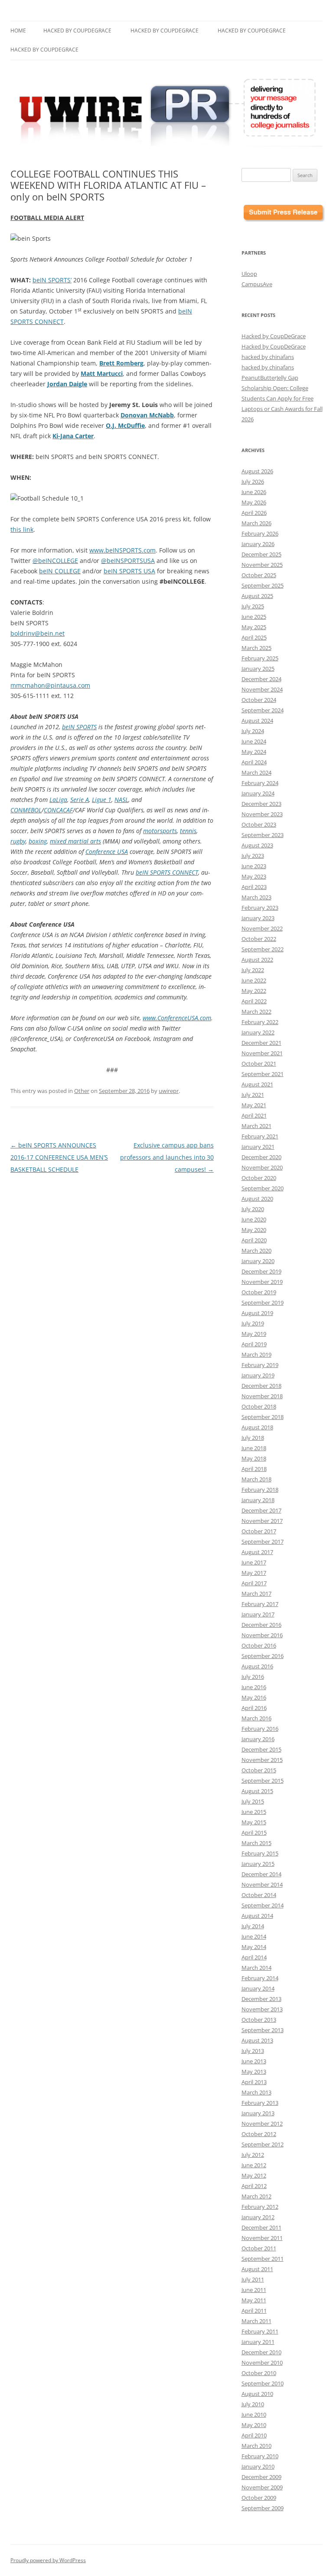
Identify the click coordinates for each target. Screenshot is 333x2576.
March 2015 (256, 1843)
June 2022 (254, 980)
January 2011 (258, 2342)
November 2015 (262, 1760)
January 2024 (258, 793)
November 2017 (262, 1521)
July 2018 (253, 1438)
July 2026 (253, 482)
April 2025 (254, 637)
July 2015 (253, 1801)
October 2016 (259, 1645)
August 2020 (257, 1199)
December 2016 (261, 1625)
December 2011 (261, 2227)
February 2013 (260, 2103)
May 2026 (254, 502)
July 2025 (253, 606)
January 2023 (258, 918)
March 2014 (256, 1968)
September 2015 (263, 1781)
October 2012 (259, 2134)
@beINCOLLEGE (55, 561)
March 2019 (256, 1354)
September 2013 (263, 2030)
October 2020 (259, 1178)
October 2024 (259, 700)
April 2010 (254, 2435)
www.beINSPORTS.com (122, 550)
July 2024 (253, 731)
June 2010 (254, 2414)
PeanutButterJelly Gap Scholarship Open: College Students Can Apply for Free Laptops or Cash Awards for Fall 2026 (282, 398)
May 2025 (254, 627)
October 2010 (259, 2373)
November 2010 (262, 2363)
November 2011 (262, 2238)
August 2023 (257, 845)
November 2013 (262, 2009)
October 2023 (259, 824)
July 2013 (253, 2051)
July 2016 (253, 1677)
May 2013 (254, 2072)
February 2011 (260, 2331)
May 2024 (254, 752)
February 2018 (260, 1490)
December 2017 (261, 1510)
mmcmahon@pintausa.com (50, 685)
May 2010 (254, 2425)
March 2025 (256, 648)
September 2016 (263, 1656)
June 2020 (254, 1219)
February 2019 (260, 1365)
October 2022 (259, 939)
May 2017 (254, 1573)
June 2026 (254, 492)
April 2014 (254, 1957)
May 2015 (254, 1822)
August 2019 (257, 1313)
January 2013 (258, 2113)
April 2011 (254, 2311)
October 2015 (259, 1770)
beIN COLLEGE (60, 571)
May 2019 (254, 1334)
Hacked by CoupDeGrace (77, 31)
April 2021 (254, 1115)
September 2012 (263, 2144)
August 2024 (257, 721)
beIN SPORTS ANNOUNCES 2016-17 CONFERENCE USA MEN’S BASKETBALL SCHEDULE (59, 1157)
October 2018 (259, 1406)
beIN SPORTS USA (129, 571)
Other (82, 1091)
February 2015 (260, 1853)
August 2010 (257, 2394)
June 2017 (254, 1562)
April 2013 (254, 2082)
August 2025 (257, 596)
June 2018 (254, 1448)
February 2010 (260, 2456)
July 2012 (253, 2155)
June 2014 (254, 1936)
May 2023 (254, 876)
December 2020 (261, 1157)
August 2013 (257, 2040)
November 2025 (262, 565)
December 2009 (261, 2477)
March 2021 (256, 1126)
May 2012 (254, 2175)
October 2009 (259, 2498)
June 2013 (254, 2061)
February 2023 (260, 908)
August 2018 (257, 1427)
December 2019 (261, 1271)
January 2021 (258, 1147)
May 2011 (254, 2300)
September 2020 (263, 1188)
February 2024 (260, 783)
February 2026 (260, 533)
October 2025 (259, 575)
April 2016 (254, 1708)
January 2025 (258, 669)
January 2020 (258, 1261)
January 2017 (258, 1614)
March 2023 (256, 897)
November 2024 (262, 689)
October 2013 (259, 2020)
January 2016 (258, 1739)
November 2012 (262, 2124)
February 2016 (260, 1729)
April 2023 (254, 887)
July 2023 (253, 856)
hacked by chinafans (268, 357)
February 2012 (260, 2207)
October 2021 (259, 1063)
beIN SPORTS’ (52, 280)
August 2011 (257, 2269)
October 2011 (259, 2248)
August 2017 (257, 1552)
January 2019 (258, 1375)
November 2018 (262, 1396)
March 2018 (256, 1479)
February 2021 (260, 1136)
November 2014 (262, 1884)
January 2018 (258, 1500)
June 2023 (254, 866)
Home (18, 31)
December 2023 (261, 804)
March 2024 (256, 772)
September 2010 (263, 2383)
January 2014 (258, 1988)
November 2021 (262, 1053)
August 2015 (257, 1791)
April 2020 (254, 1240)
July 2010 (253, 2404)
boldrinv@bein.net (38, 633)
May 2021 (254, 1105)
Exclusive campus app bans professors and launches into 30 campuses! (167, 1157)
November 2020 (262, 1167)
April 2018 (254, 1469)
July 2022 (253, 970)
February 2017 (260, 1604)
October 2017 (259, 1531)
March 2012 (256, 2196)
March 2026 (256, 523)
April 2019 (254, 1344)
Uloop (249, 274)
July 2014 (253, 1926)
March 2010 (256, 2446)
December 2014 (261, 1874)
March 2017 (256, 1593)
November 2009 (262, 2487)
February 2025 (260, 658)
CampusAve (257, 284)
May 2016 (254, 1697)
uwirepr (169, 1091)
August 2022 (257, 960)
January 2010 (258, 2466)
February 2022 (260, 1022)
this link (22, 529)
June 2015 (254, 1812)
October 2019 (259, 1292)
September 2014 (263, 1905)
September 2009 (263, 2508)
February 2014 (260, 1978)
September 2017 (263, 1542)
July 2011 (253, 2279)
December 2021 (261, 1043)
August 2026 (257, 471)
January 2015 (258, 1864)
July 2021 (253, 1095)
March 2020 (256, 1251)
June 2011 (254, 2290)
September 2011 (263, 2259)
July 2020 (253, 1209)
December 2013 (261, 1999)
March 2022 (256, 1012)
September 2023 (263, 835)
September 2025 (263, 585)
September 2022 (263, 949)
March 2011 (256, 2321)
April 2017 (254, 1583)
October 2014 (259, 1895)
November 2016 (262, 1635)
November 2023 (262, 814)
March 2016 (256, 1718)
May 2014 (254, 1947)
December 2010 (261, 2352)
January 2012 (258, 2217)
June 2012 (254, 2165)
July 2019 (253, 1323)
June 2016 (254, 1687)
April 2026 (254, 513)
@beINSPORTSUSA (128, 561)
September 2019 (263, 1303)
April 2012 (254, 2186)
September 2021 (263, 1074)
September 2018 (263, 1417)
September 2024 (263, 710)
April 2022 (254, 1001)
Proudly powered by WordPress (48, 2560)
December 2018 (261, 1386)
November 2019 (262, 1282)
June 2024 (254, 741)
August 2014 (257, 1916)
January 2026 (258, 544)
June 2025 (254, 617)
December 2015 (261, 1749)
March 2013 (256, 2092)
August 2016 (257, 1666)
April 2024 (254, 762)
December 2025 (261, 554)
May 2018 (254, 1458)
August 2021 (257, 1084)
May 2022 (254, 991)
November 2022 (262, 928)
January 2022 (258, 1032)
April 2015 (254, 1833)
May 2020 (254, 1230)
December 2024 (261, 679)
